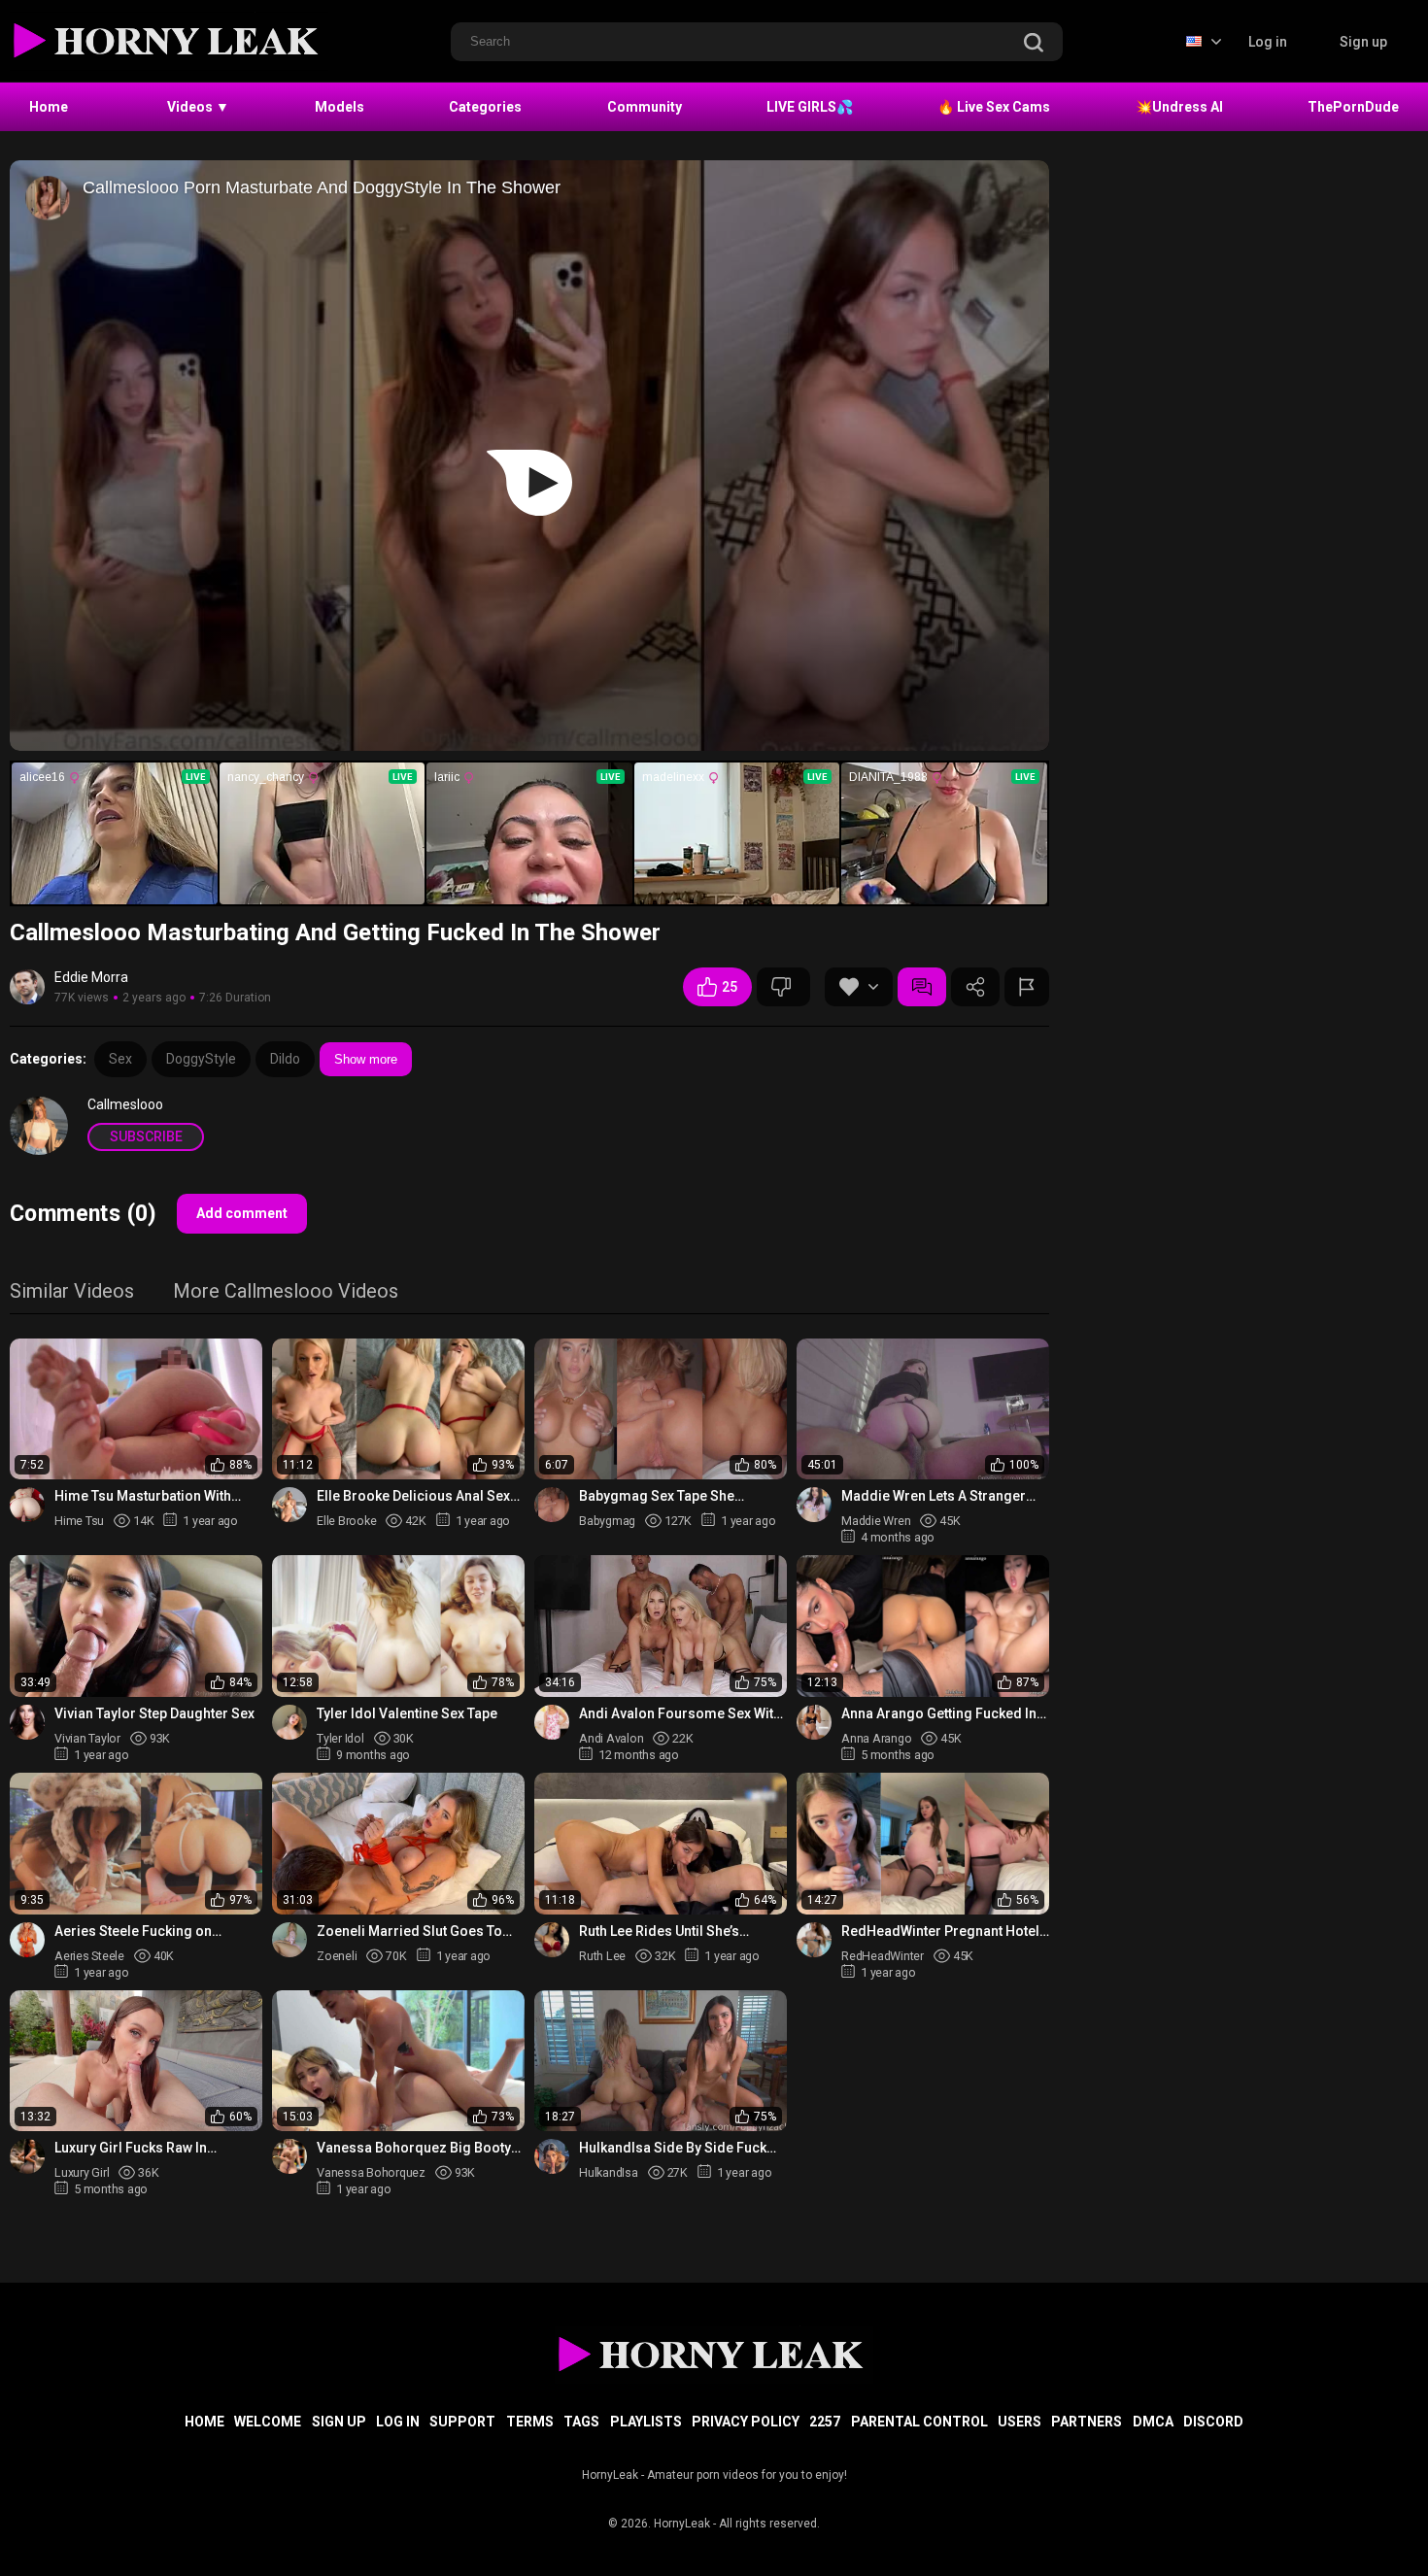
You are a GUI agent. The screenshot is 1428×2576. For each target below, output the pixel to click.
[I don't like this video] (783, 987)
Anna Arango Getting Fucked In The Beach (939, 1714)
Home (49, 107)
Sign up (1363, 42)
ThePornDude (1353, 107)
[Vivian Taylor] (27, 1722)
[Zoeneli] (289, 1940)
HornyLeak (682, 2524)
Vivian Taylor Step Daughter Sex (154, 1713)
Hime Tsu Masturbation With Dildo (143, 1496)
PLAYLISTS (646, 2422)
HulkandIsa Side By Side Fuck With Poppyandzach (673, 2148)
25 (730, 987)
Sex (120, 1059)
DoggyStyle (201, 1059)
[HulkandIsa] (552, 2156)
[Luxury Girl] (27, 2156)
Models (340, 107)
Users (1020, 2422)
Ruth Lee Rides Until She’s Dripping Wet (659, 1932)
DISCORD (1213, 2422)
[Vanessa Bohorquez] (289, 2156)
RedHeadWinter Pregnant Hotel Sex (940, 1932)
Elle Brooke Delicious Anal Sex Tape (413, 1496)
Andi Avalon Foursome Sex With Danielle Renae (680, 1714)
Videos (198, 107)
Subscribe (146, 1136)
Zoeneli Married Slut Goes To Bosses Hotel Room (409, 1932)
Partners (1087, 2422)
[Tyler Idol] (289, 1722)
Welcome (268, 2422)
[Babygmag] (552, 1505)
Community (645, 107)
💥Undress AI (1179, 107)
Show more (366, 1059)
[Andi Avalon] (552, 1722)
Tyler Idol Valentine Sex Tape (407, 1713)
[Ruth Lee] (552, 1940)
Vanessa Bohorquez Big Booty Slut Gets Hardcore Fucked (414, 2148)
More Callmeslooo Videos (286, 1292)
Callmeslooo (125, 1104)
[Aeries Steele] (27, 1940)
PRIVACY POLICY (746, 2422)
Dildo (285, 1059)
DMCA (1153, 2422)
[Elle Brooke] (289, 1505)
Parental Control (919, 2422)
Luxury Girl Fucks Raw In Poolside (131, 2148)
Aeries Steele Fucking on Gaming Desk (133, 1932)
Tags (581, 2422)
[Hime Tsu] (27, 1505)
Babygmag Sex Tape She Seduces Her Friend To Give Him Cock (682, 1496)
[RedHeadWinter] (814, 1940)
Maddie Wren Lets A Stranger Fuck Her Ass (934, 1496)
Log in (1268, 42)
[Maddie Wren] (814, 1505)
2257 (825, 2422)
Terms (530, 2422)
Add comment (242, 1213)
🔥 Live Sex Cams (994, 107)
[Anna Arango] (814, 1722)
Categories (485, 107)
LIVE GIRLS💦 (810, 107)
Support (462, 2422)
